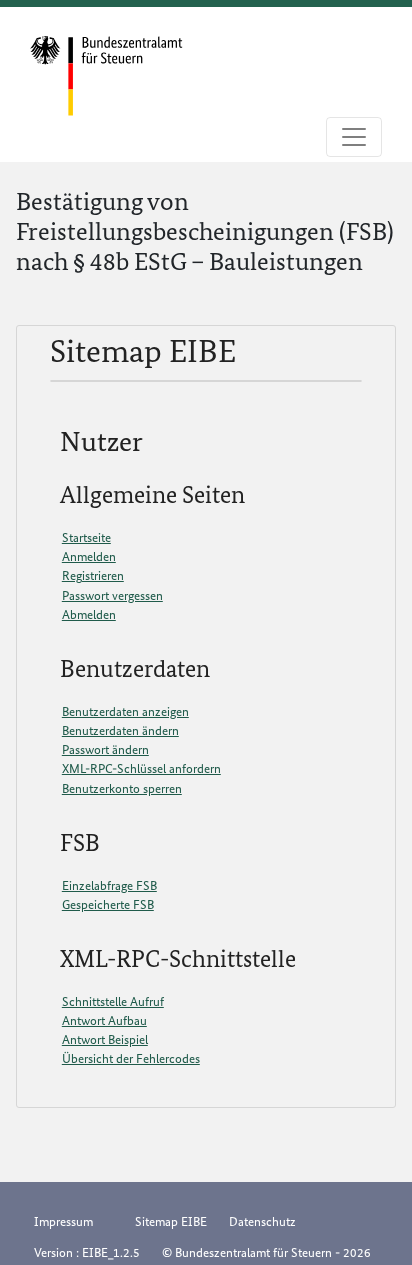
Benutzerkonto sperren (122, 788)
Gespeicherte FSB (108, 904)
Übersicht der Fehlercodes (131, 1058)
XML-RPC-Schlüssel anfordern (141, 768)
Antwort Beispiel (105, 1039)
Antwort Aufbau (104, 1020)
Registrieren (93, 575)
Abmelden (89, 614)
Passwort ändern (105, 749)
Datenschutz (262, 1221)
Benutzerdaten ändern (120, 730)
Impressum (63, 1221)
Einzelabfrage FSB (109, 885)
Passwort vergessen (112, 595)
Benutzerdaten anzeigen (125, 711)
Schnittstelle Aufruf (113, 1001)
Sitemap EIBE (171, 1221)
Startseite (86, 537)
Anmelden (89, 556)
